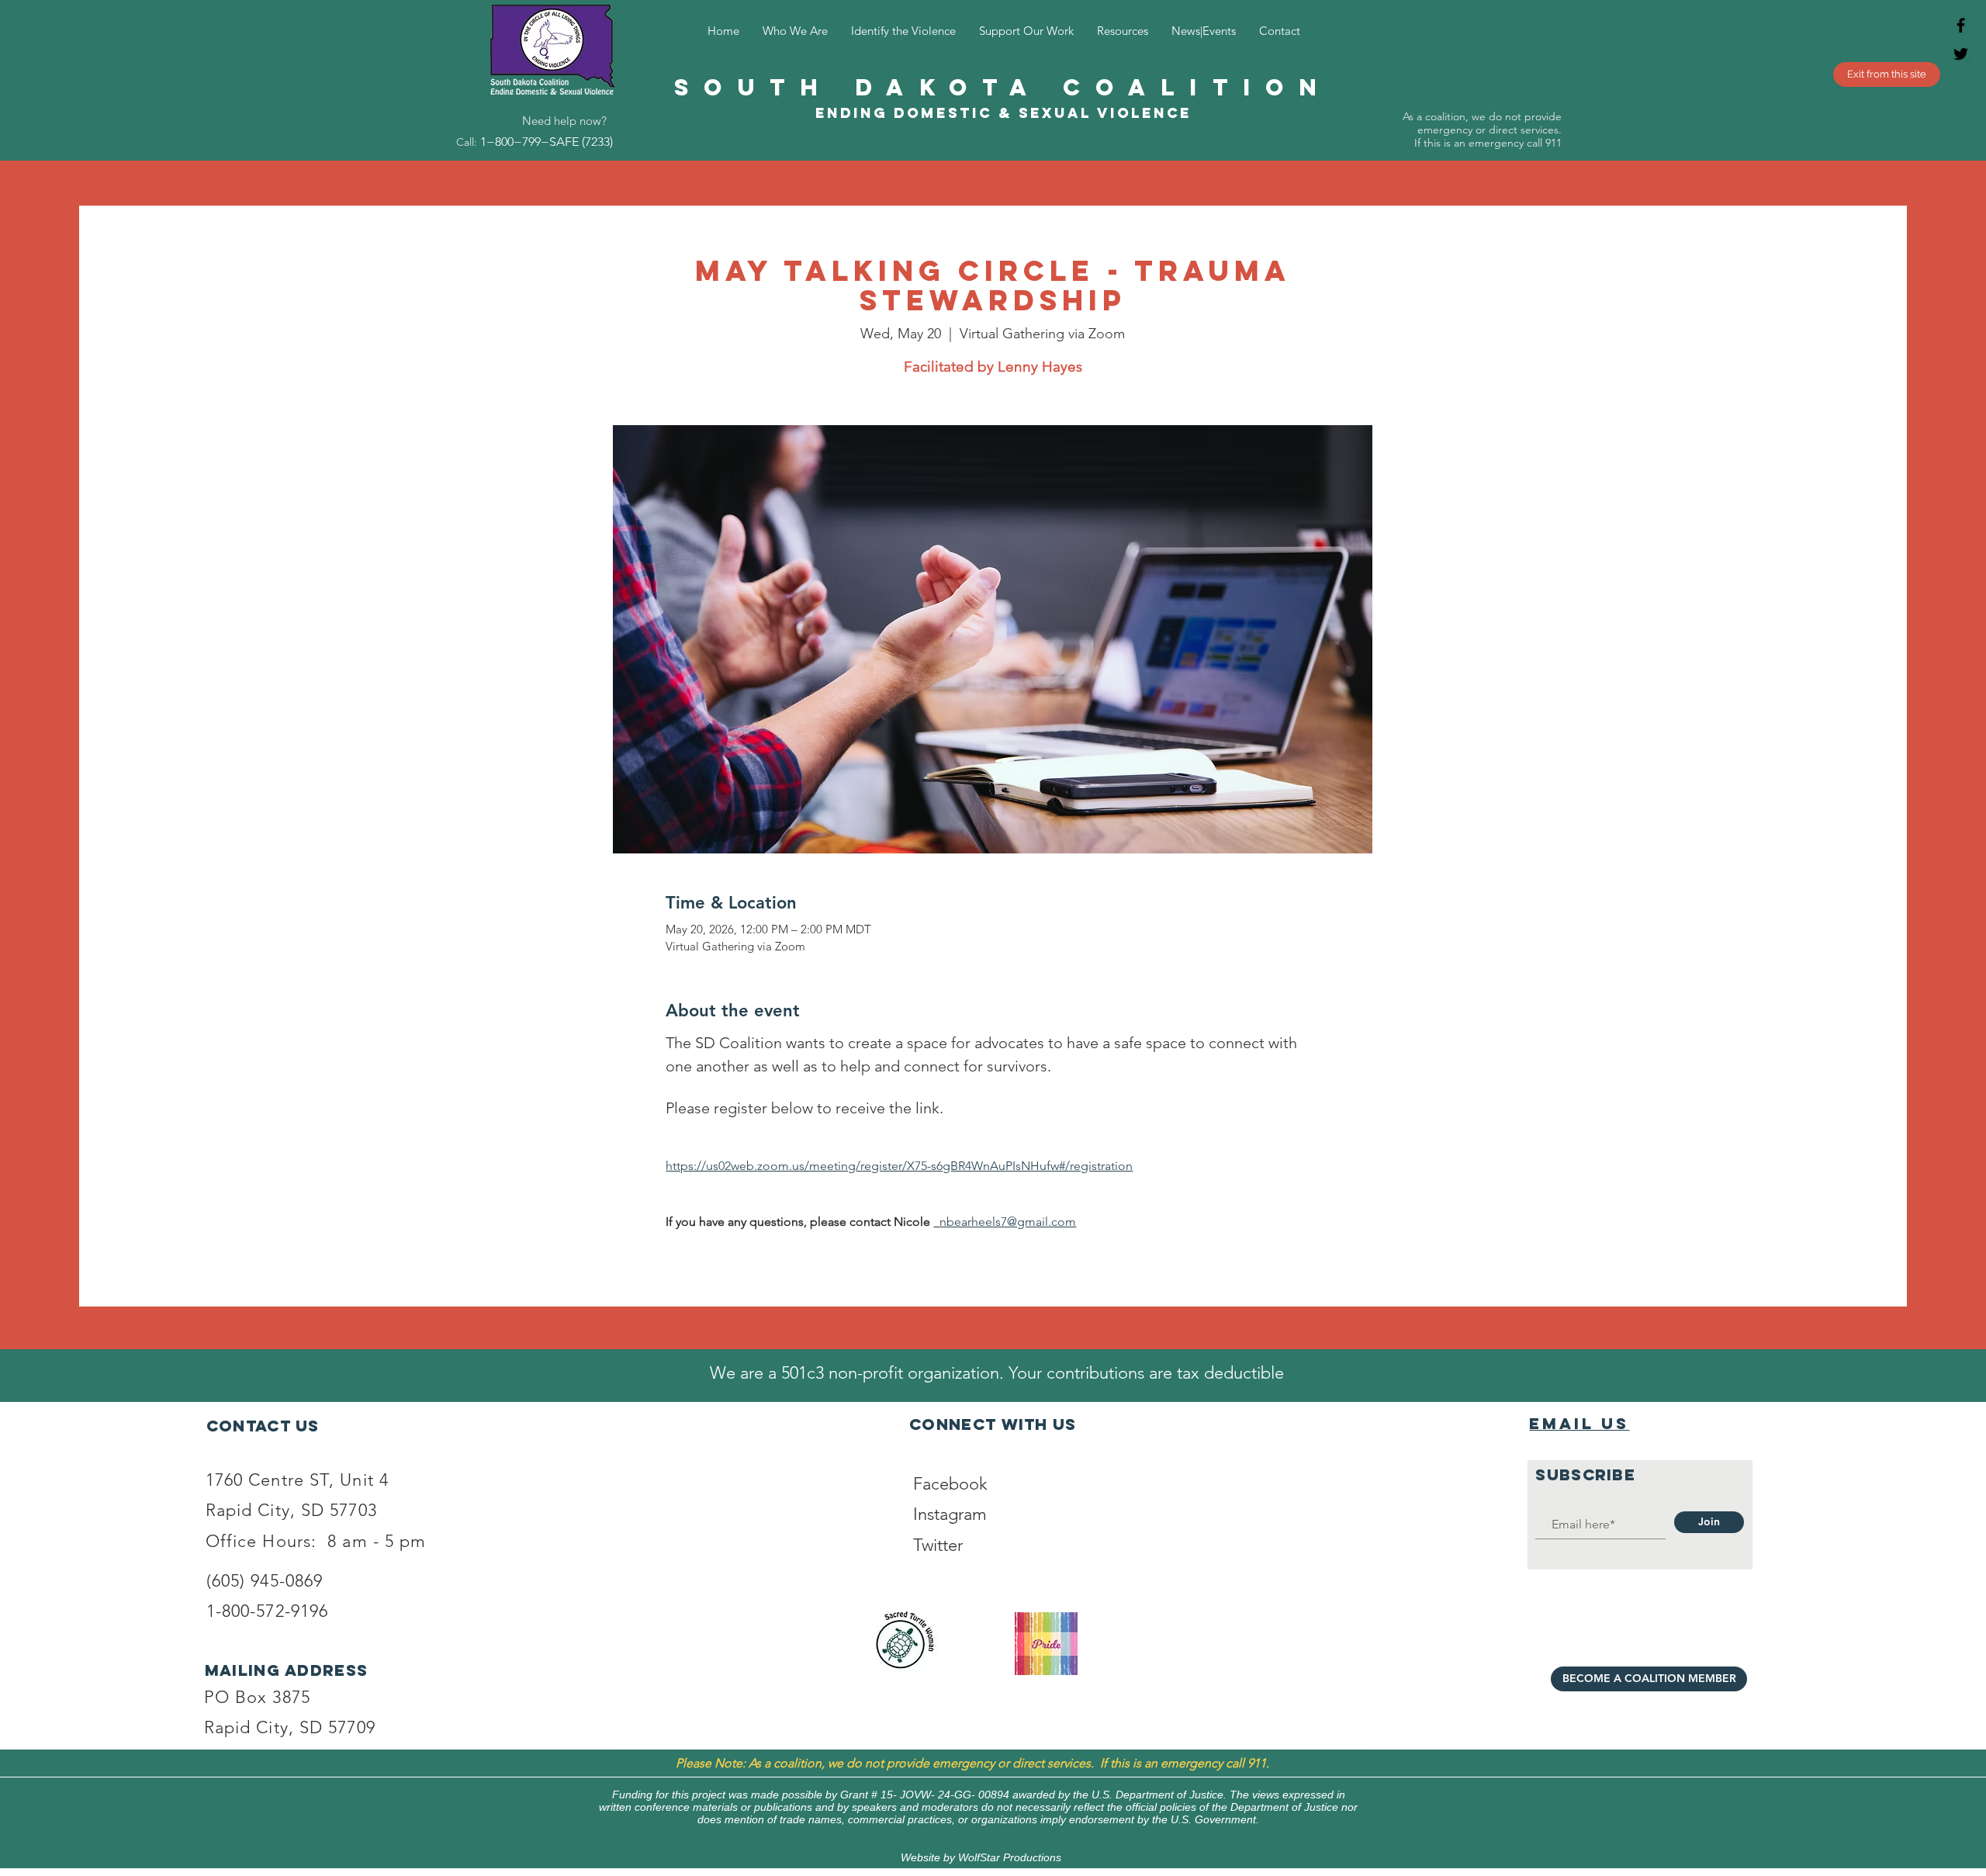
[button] (903, 31)
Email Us (1579, 1423)
